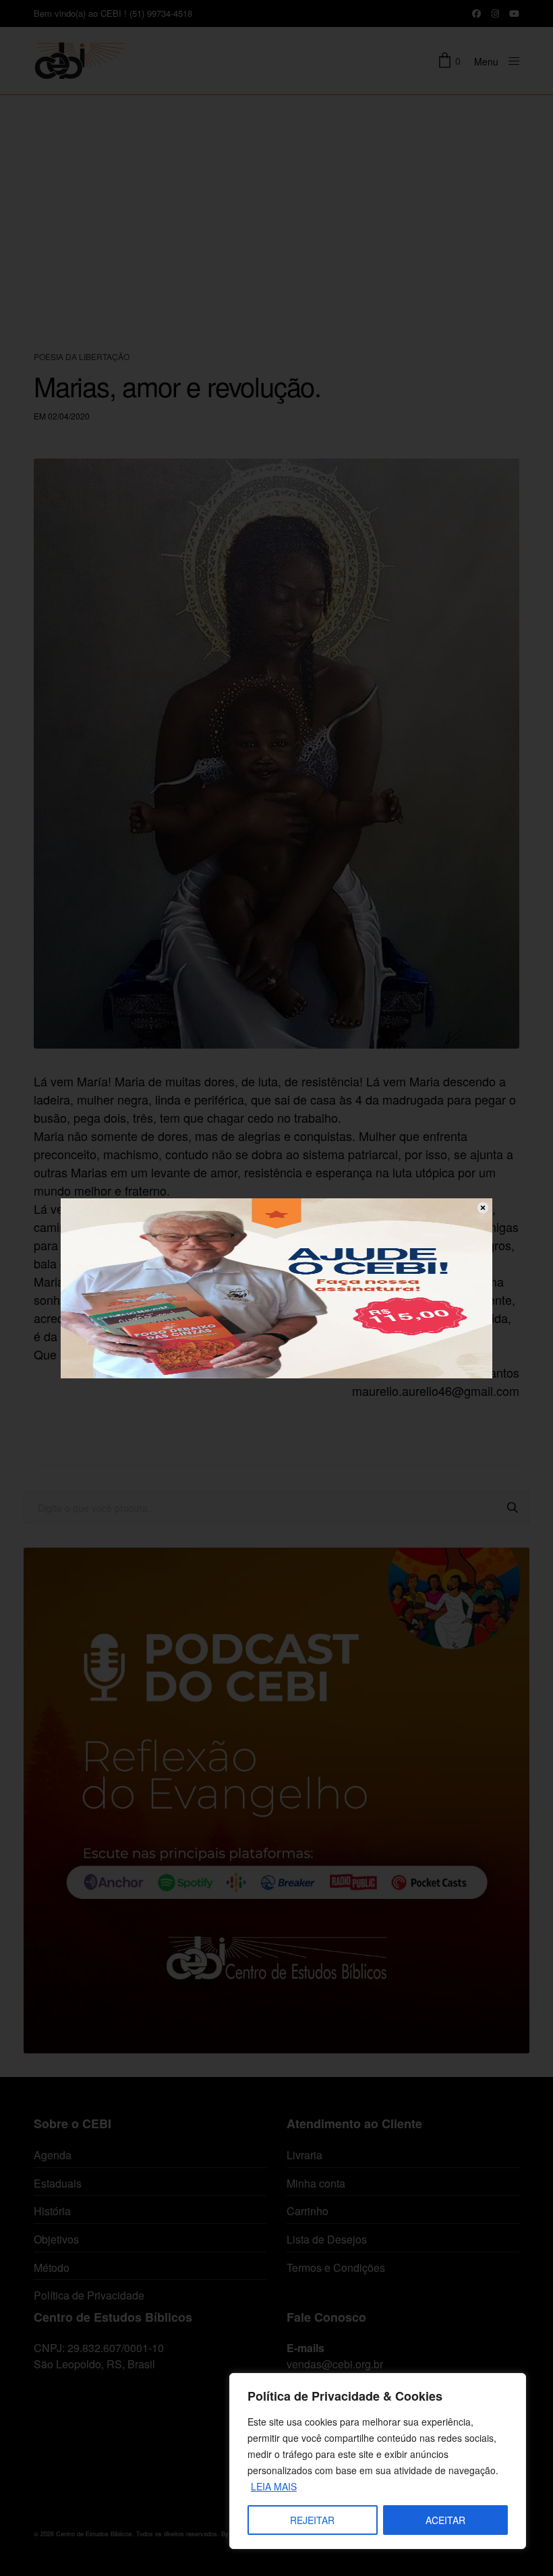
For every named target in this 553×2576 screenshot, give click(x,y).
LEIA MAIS (274, 2486)
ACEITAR (445, 2520)
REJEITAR (312, 2520)
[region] (378, 2461)
